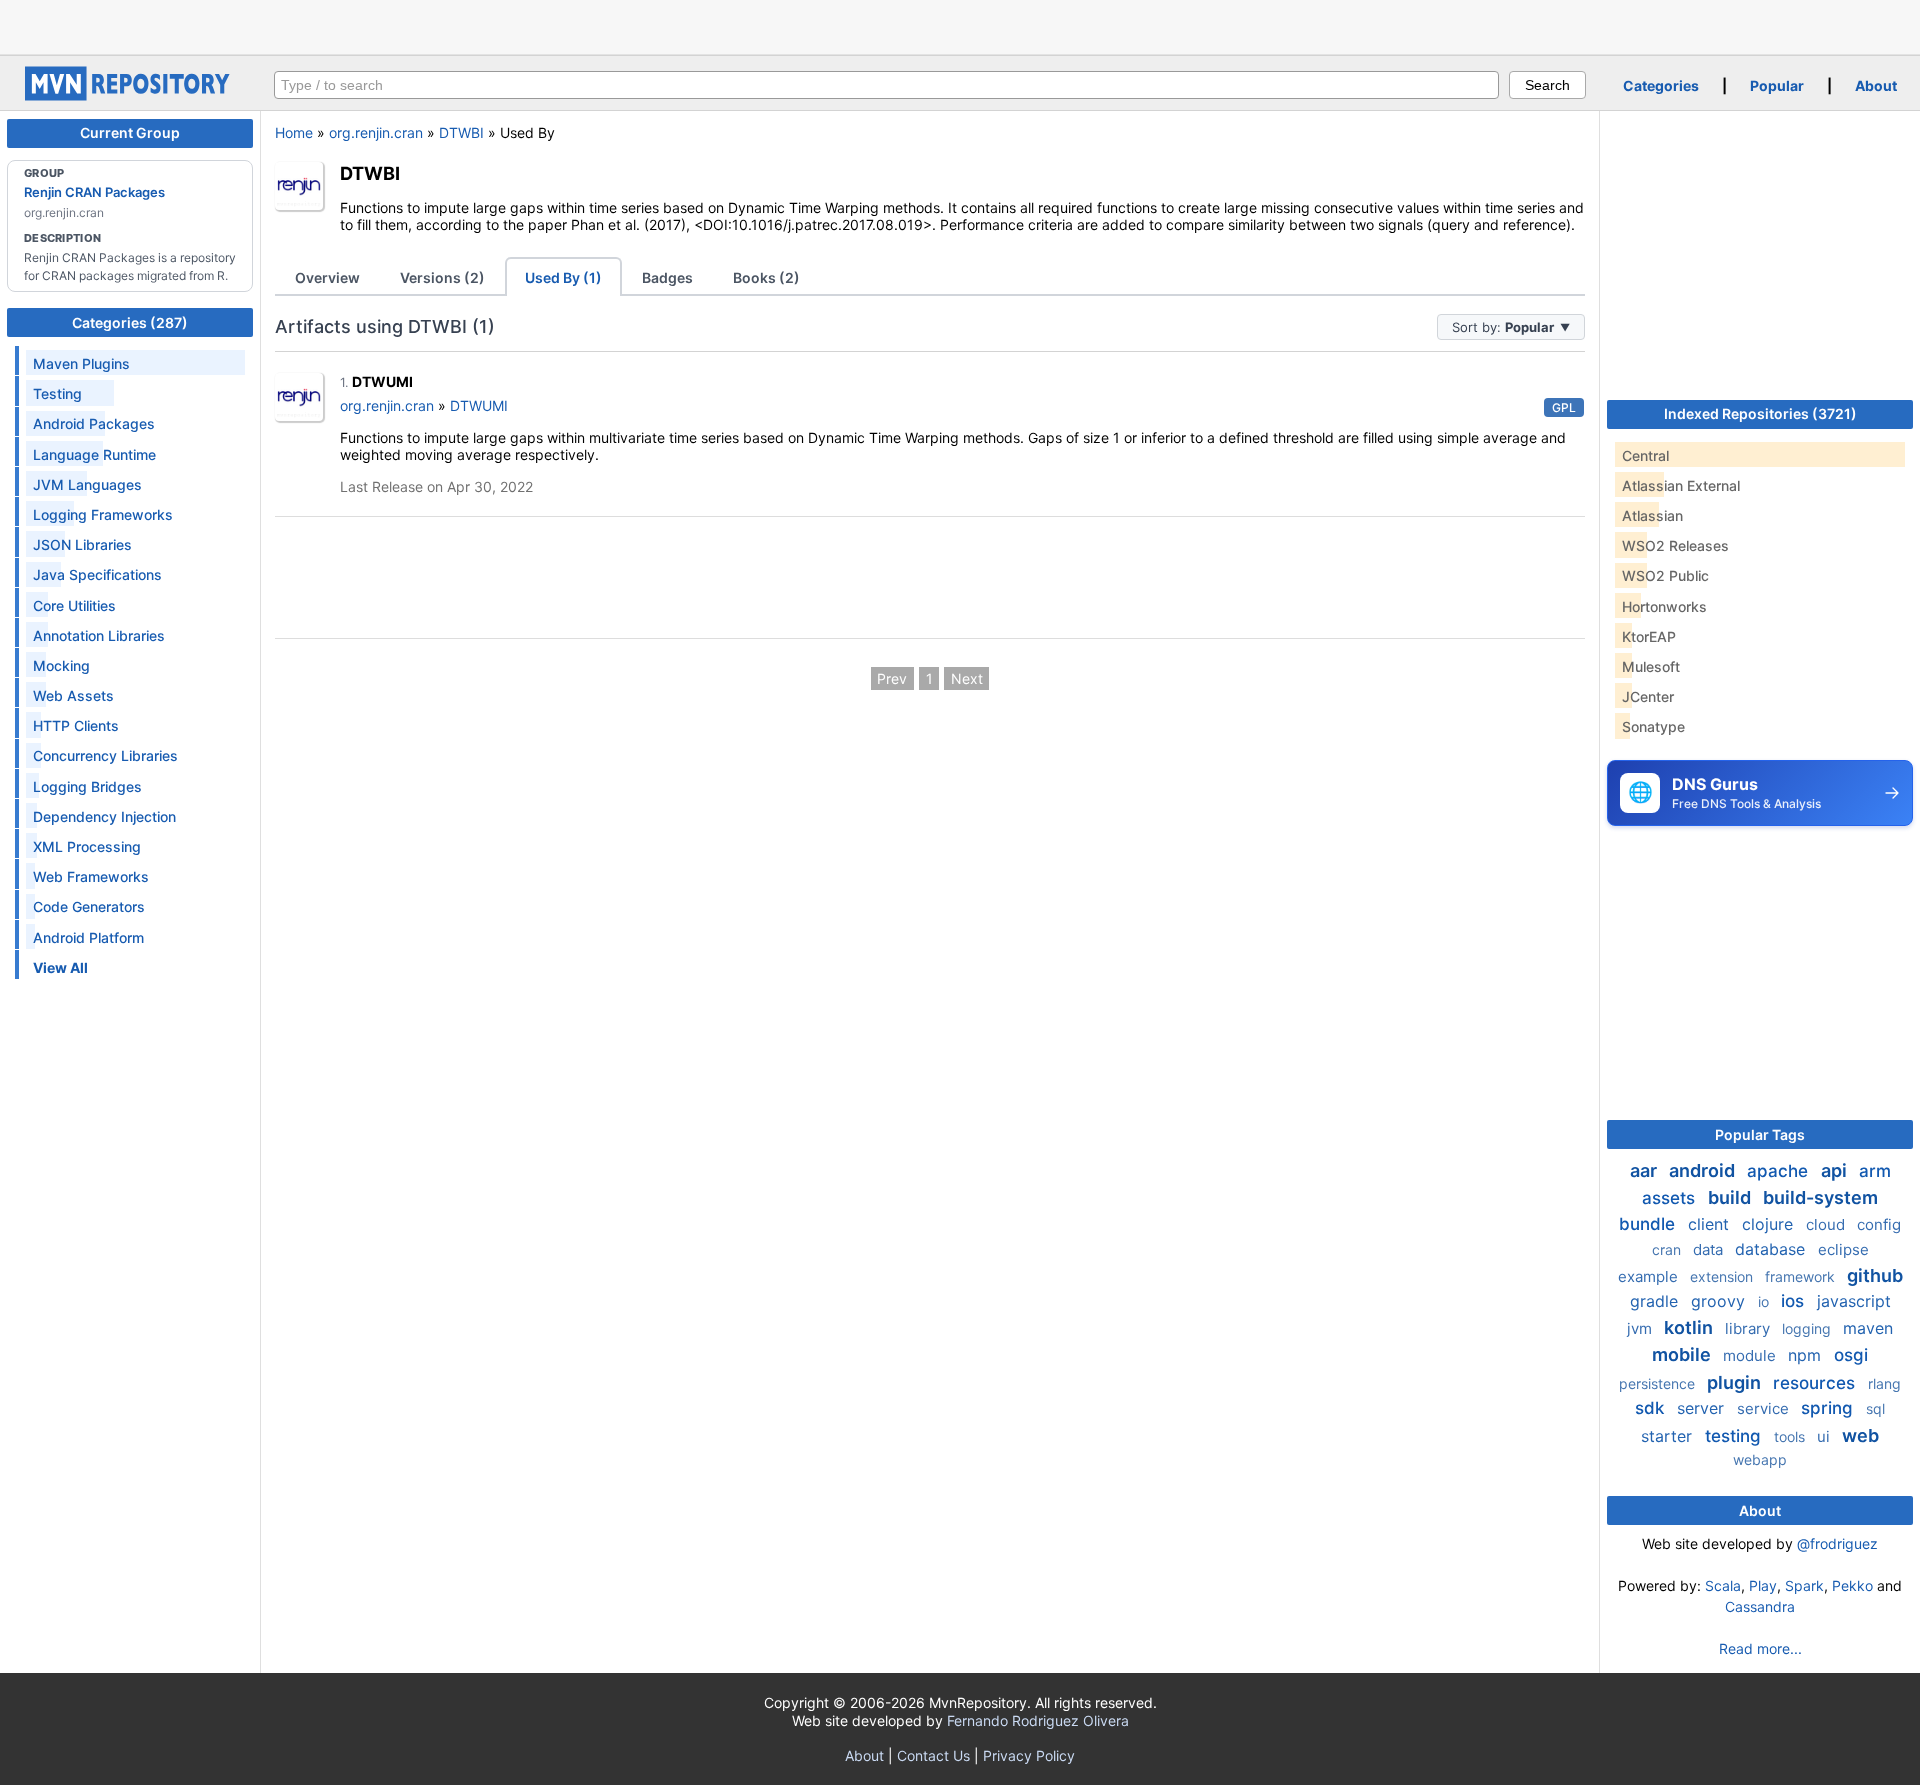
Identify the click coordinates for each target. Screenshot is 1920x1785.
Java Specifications (97, 574)
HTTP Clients (76, 725)
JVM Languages (87, 484)
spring (1829, 1408)
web (1860, 1435)
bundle (1649, 1224)
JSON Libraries (82, 544)
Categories (1661, 85)
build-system (1820, 1197)
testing (1735, 1436)
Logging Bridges (87, 786)
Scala (1723, 1585)
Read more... (1760, 1648)
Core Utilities (74, 605)
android (1704, 1170)
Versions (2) (442, 277)
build (1731, 1197)
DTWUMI (382, 381)
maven (1868, 1328)
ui (1825, 1436)
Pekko (1852, 1585)
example (1650, 1276)
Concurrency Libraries (105, 755)
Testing (57, 393)
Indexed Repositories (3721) (1760, 413)
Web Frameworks (91, 876)
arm (1875, 1171)
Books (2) (766, 277)
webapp (1760, 1459)
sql (1875, 1408)
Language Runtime (94, 454)
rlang (1884, 1383)
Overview (327, 277)
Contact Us (933, 1755)
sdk (1652, 1408)
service (1765, 1408)
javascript (1854, 1301)
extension (1723, 1276)
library (1749, 1328)
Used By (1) (563, 277)
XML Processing (87, 846)
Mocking (61, 665)
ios (1795, 1301)
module (1751, 1355)
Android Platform (88, 937)
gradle (1656, 1301)
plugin (1736, 1382)
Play (1763, 1585)
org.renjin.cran (376, 132)
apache (1780, 1171)
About (1876, 85)
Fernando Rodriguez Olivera (1038, 1720)
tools (1791, 1436)
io (1765, 1301)
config (1879, 1224)
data (1710, 1249)
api (1836, 1170)
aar (1645, 1170)
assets (1671, 1198)
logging (1808, 1328)
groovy (1720, 1301)
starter (1669, 1436)
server (1703, 1408)
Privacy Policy (1029, 1755)
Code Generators (89, 906)
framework (1802, 1276)
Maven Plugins (81, 363)
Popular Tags (1760, 1134)
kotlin (1690, 1327)
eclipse (1843, 1249)
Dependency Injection (104, 816)
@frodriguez (1837, 1543)
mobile (1683, 1354)
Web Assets (73, 695)
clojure (1770, 1224)
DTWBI (461, 132)
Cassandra (1760, 1606)
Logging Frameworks (103, 514)
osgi (1851, 1355)
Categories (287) (130, 322)
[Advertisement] (960, 25)
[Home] (130, 95)
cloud (1827, 1224)
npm (1807, 1355)
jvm (1641, 1328)
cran (1668, 1249)
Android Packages (94, 423)
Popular (1777, 85)
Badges (667, 277)
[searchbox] (886, 85)
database (1772, 1249)
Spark (1804, 1585)
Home (294, 132)
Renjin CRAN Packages (94, 192)
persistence (1659, 1383)
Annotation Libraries (99, 635)
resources (1816, 1383)
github (1875, 1275)
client (1711, 1224)
